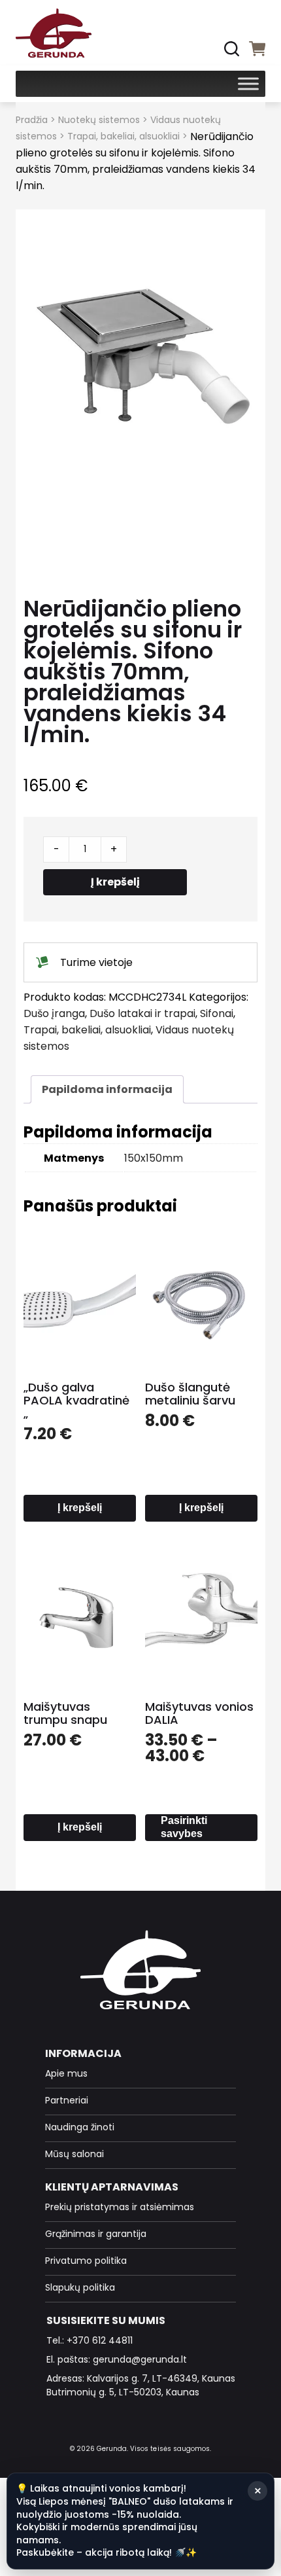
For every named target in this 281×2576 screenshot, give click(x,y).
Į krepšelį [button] (80, 1508)
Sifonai (217, 1013)
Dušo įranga (54, 1013)
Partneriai (67, 2100)
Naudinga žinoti (80, 2127)
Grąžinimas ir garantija (96, 2234)
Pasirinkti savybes (184, 1827)
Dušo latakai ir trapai (142, 1013)
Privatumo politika (86, 2261)
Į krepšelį (115, 882)
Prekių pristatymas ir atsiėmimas (120, 2207)
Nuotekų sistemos (99, 120)
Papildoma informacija (107, 1089)
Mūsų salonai (74, 2154)
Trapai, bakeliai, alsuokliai (124, 136)
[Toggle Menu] (248, 83)
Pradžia (32, 120)
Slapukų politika (80, 2287)
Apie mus (66, 2073)
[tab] (107, 1089)
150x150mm (154, 1158)
